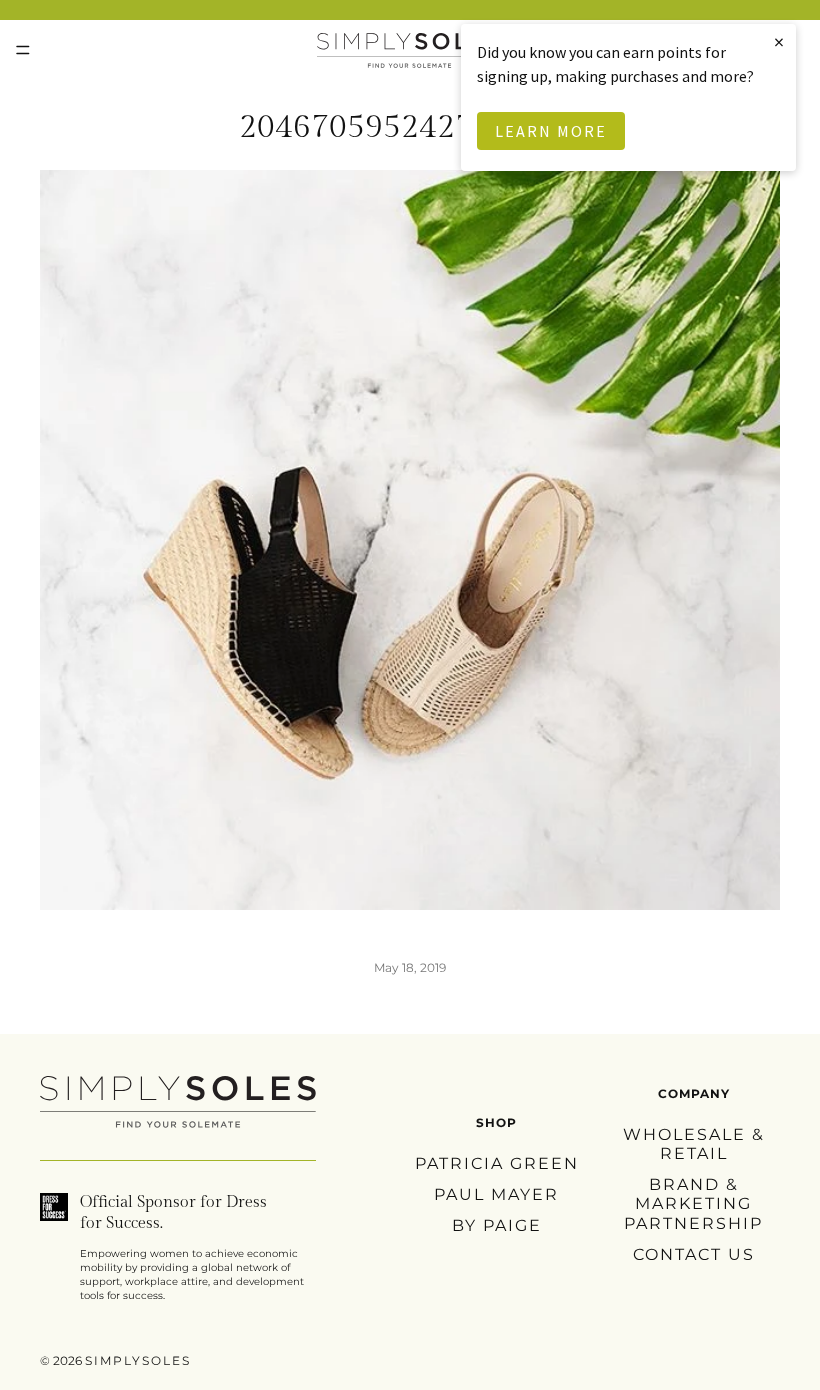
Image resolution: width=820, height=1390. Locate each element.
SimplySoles (138, 1360)
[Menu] (23, 50)
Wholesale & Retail (694, 1144)
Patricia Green (497, 1163)
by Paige (497, 1225)
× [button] (780, 41)
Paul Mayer (496, 1194)
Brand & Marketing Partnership (693, 1203)
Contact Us (694, 1254)
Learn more (551, 131)
